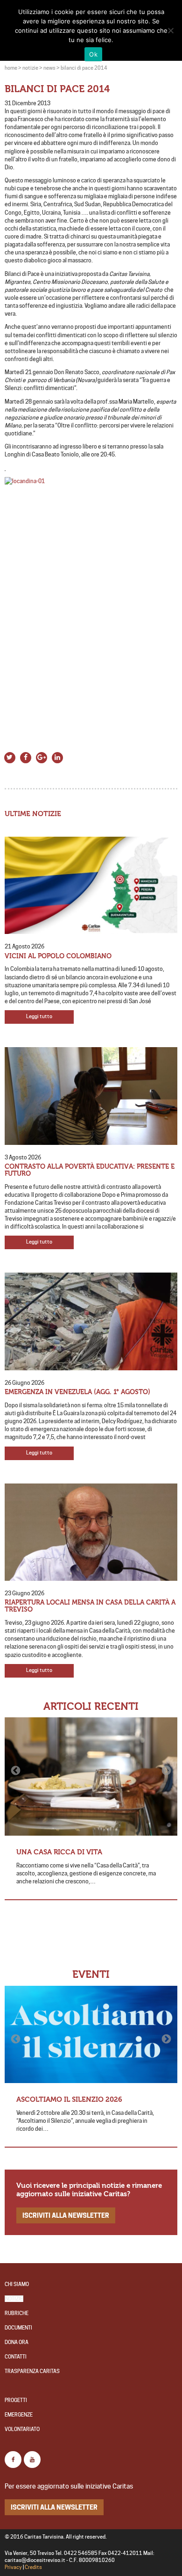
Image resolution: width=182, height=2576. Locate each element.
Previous (16, 1771)
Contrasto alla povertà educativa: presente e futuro (90, 1170)
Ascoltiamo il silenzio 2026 (69, 2099)
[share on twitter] (10, 757)
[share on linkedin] (57, 757)
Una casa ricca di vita (59, 1852)
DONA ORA (17, 2342)
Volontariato (22, 2429)
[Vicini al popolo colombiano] (91, 886)
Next (166, 1771)
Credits (33, 2567)
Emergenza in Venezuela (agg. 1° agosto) (77, 1392)
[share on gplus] (42, 757)
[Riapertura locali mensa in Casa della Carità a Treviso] (91, 1532)
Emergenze (19, 2415)
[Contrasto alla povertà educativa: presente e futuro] (91, 1096)
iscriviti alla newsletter (66, 2215)
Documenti (18, 2328)
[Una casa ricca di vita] (91, 1776)
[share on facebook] (26, 757)
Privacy (13, 2567)
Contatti (16, 2357)
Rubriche (17, 2313)
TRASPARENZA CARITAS (32, 2371)
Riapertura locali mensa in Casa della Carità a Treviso (90, 1606)
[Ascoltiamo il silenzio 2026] (91, 2035)
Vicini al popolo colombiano (58, 956)
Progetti (16, 2400)
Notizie (14, 2299)
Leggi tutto (39, 1017)
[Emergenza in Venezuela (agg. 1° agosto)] (91, 1321)
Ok (93, 54)
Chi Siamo (17, 2284)
